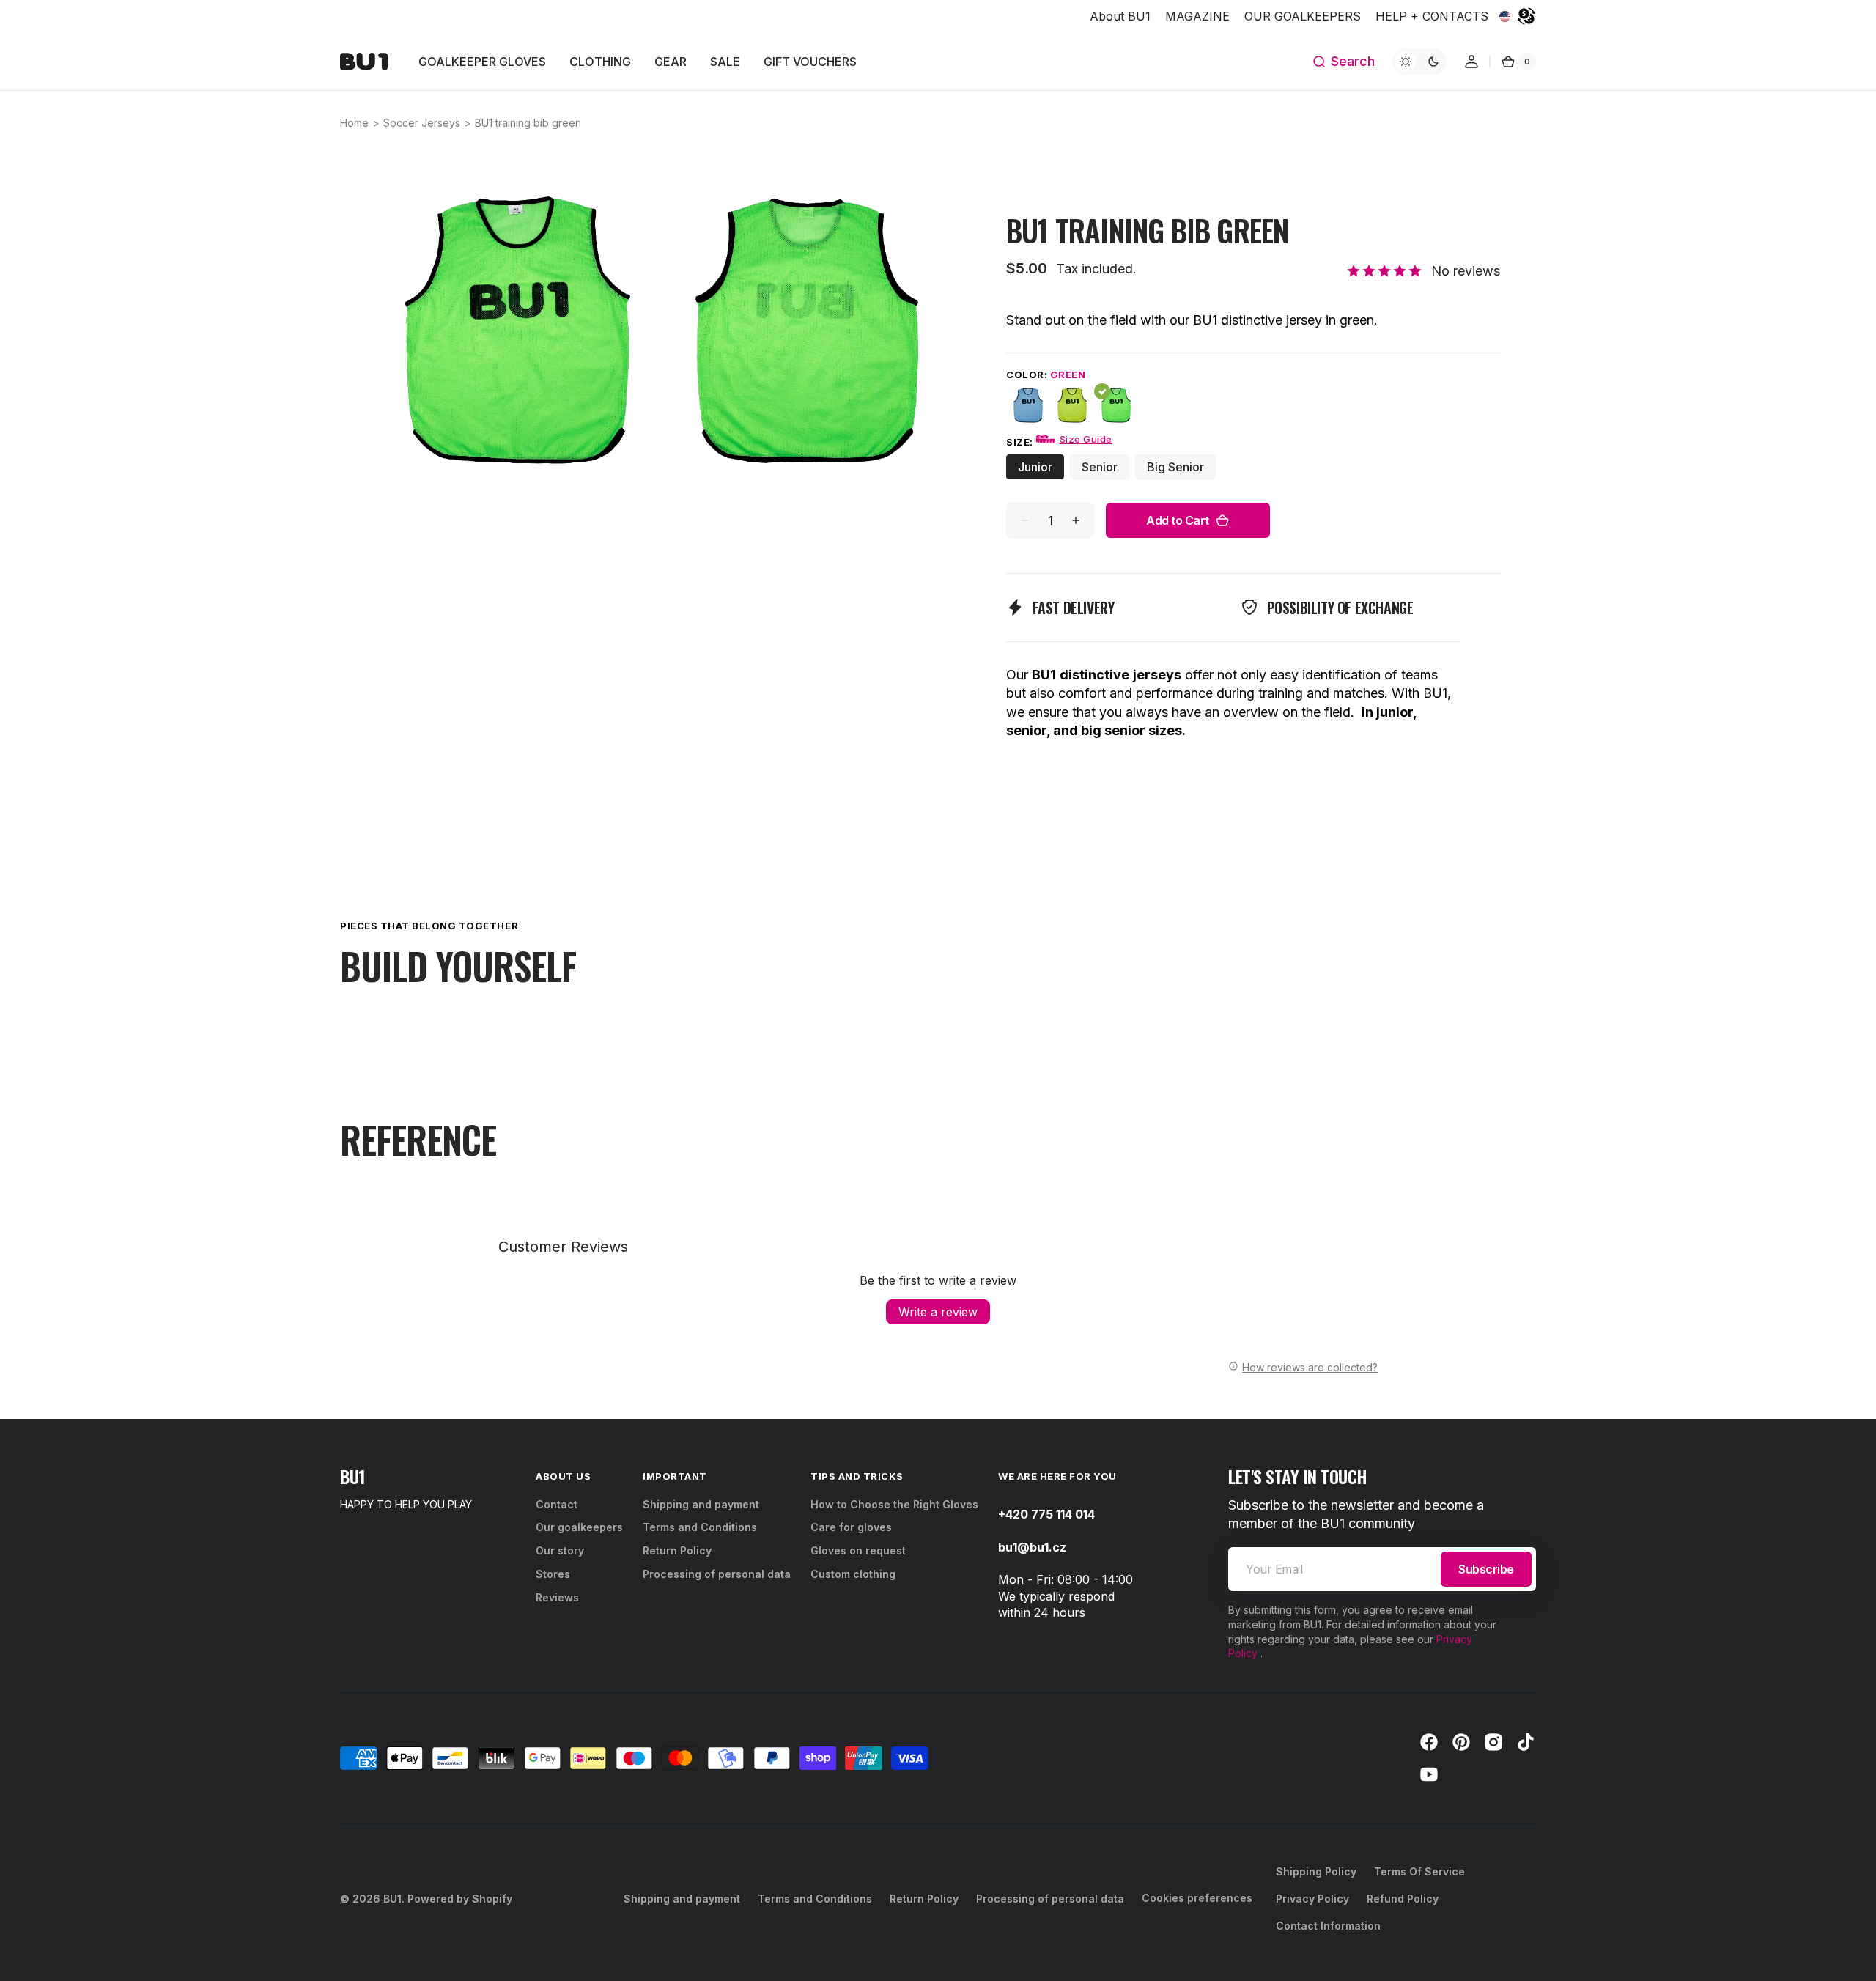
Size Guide (1086, 439)
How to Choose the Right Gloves (894, 1504)
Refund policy (1403, 1899)
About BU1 (1120, 16)
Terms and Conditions (700, 1527)
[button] (1343, 62)
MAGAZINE (1197, 16)
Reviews (557, 1597)
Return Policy (677, 1550)
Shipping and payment (701, 1504)
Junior (1041, 469)
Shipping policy (1316, 1871)
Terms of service (1419, 1871)
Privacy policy (1312, 1899)
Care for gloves (851, 1527)
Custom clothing (853, 1574)
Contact (557, 1504)
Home (354, 123)
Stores (553, 1574)
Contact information (1328, 1926)
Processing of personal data (717, 1574)
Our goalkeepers (579, 1527)
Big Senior (1181, 469)
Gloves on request (858, 1550)
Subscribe (1486, 1569)
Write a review (938, 1312)
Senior (1105, 469)
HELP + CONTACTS (1432, 16)
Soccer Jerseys (422, 123)
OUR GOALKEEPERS (1303, 16)
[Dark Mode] (1419, 62)
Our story (560, 1550)
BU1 (392, 1899)
